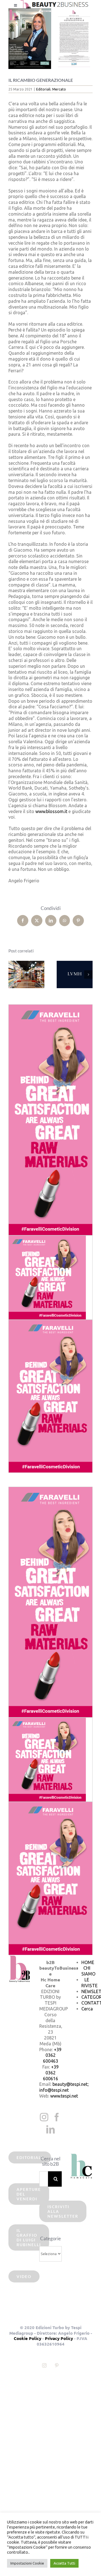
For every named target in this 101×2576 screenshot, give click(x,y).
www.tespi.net (64, 2096)
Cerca (87, 2009)
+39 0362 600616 (51, 2073)
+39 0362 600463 (52, 2055)
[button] (13, 974)
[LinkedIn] (50, 2129)
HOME (88, 1962)
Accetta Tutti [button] (64, 2563)
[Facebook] (57, 2117)
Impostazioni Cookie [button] (27, 2563)
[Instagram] (44, 2117)
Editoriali (43, 89)
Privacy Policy (59, 2338)
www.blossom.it (51, 811)
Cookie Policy (27, 2338)
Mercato (59, 89)
